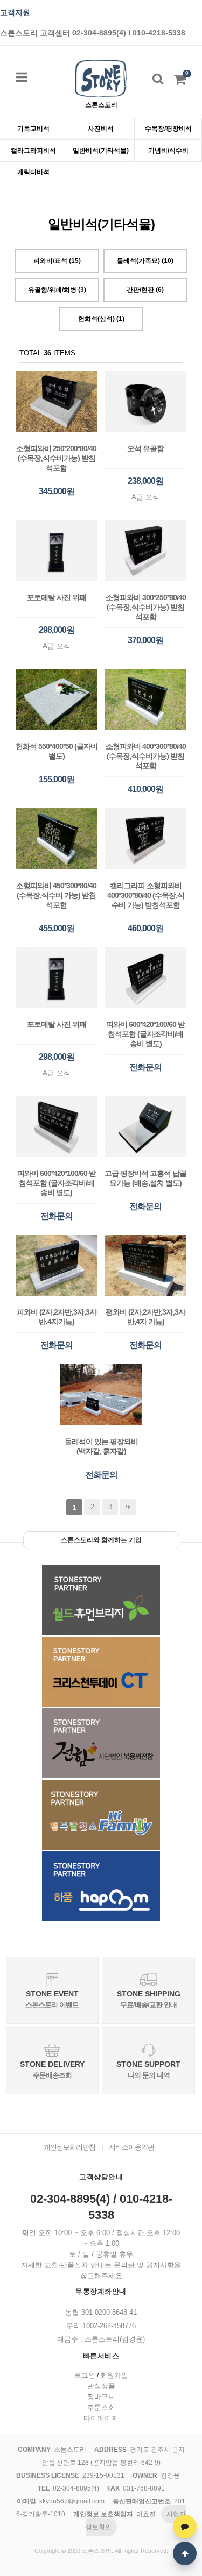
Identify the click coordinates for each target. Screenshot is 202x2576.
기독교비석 (33, 129)
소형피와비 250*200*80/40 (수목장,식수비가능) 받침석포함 (56, 458)
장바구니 (101, 2397)
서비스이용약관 (131, 2147)
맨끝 (128, 1507)
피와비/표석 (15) (57, 261)
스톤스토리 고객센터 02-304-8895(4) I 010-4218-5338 (93, 33)
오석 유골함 (145, 448)
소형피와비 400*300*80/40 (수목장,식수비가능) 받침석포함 (146, 756)
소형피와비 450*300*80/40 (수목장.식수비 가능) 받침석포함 (56, 895)
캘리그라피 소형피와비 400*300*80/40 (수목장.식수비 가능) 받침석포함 (146, 895)
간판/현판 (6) (145, 290)
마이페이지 (101, 2418)
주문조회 (101, 2407)
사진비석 (101, 129)
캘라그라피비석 (33, 151)
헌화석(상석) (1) (101, 319)
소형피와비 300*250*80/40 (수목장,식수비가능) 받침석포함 (146, 607)
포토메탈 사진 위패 (57, 597)
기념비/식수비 (168, 151)
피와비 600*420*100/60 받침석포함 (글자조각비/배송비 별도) (145, 1034)
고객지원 (15, 13)
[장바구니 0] (180, 82)
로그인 (85, 2375)
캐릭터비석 (33, 172)
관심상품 (101, 2386)
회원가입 (114, 2375)
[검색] (158, 79)
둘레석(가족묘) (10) (145, 261)
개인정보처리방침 (69, 2147)
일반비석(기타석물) (101, 151)
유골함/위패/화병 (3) (57, 290)
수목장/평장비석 (168, 129)
